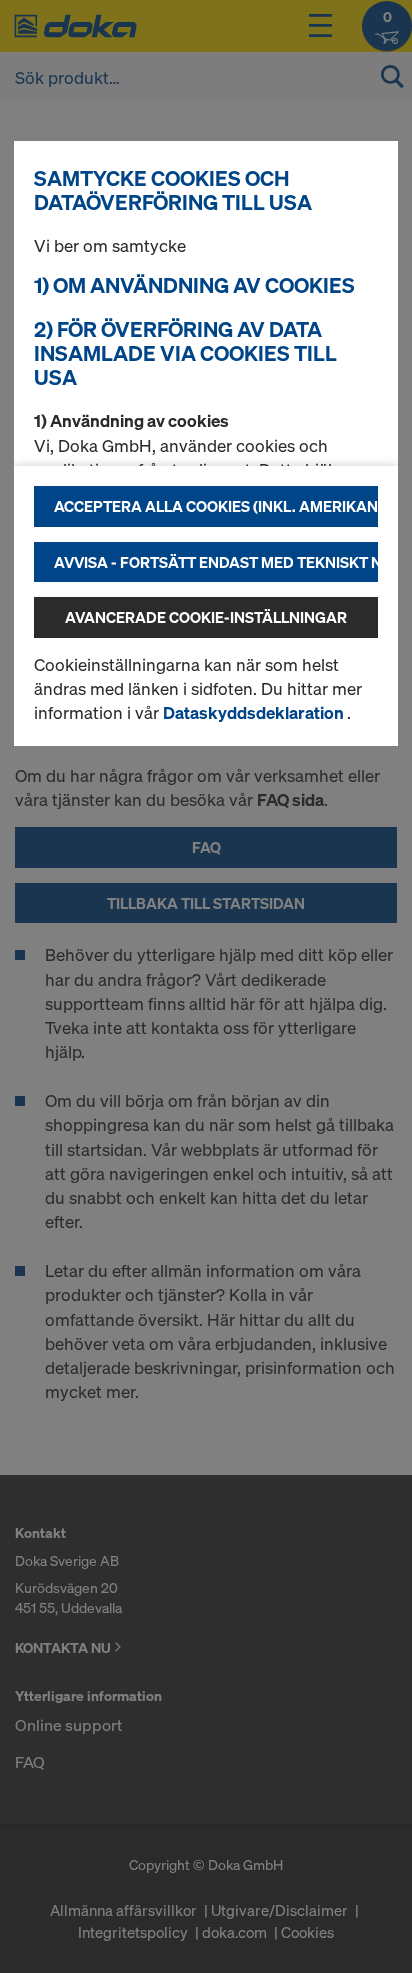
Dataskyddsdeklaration (255, 712)
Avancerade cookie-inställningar (206, 617)
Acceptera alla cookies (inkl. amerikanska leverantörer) (216, 506)
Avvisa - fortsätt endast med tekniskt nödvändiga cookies (216, 562)
